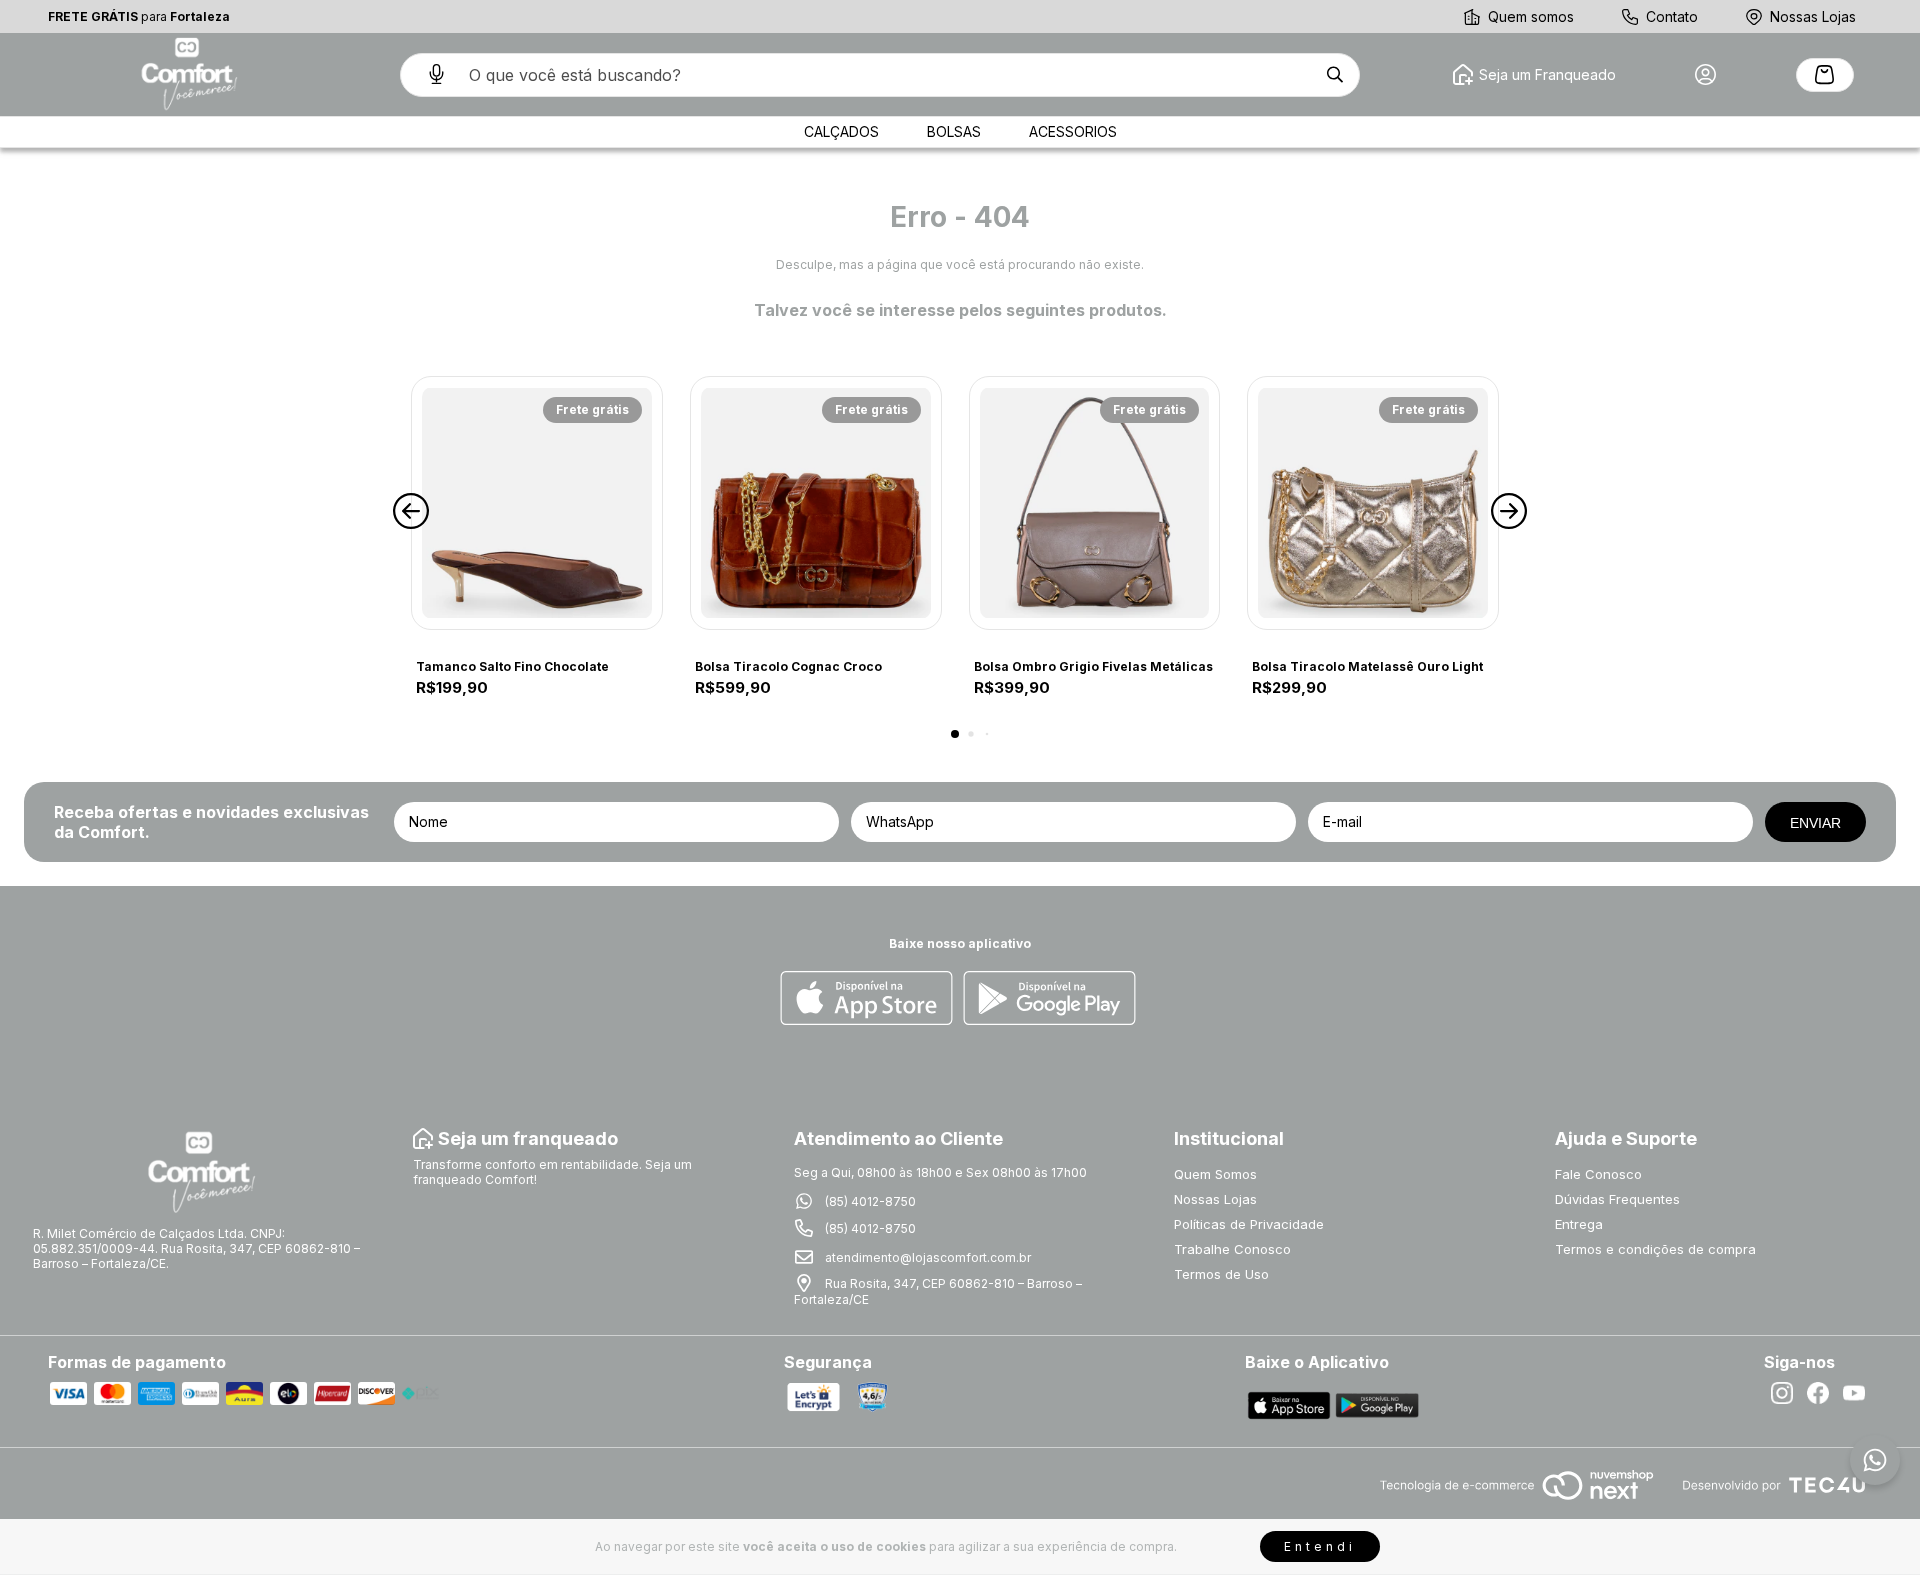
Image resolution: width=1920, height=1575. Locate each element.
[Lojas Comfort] (187, 74)
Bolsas (954, 131)
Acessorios (1073, 131)
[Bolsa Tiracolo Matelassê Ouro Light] (1373, 503)
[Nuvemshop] (1516, 1501)
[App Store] (866, 999)
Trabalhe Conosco (1232, 1249)
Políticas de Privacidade (1249, 1224)
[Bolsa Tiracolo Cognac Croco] (816, 503)
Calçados (841, 131)
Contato (1672, 16)
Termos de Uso (1221, 1274)
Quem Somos (1215, 1174)
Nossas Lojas (1813, 16)
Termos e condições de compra (1655, 1249)
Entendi (1320, 1546)
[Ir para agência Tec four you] (1773, 1486)
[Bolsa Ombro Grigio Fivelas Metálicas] (1095, 503)
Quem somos (1531, 16)
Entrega (1579, 1224)
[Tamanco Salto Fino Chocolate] (537, 503)
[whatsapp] (1875, 1460)
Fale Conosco (1598, 1174)
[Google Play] (1049, 999)
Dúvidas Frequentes (1617, 1199)
